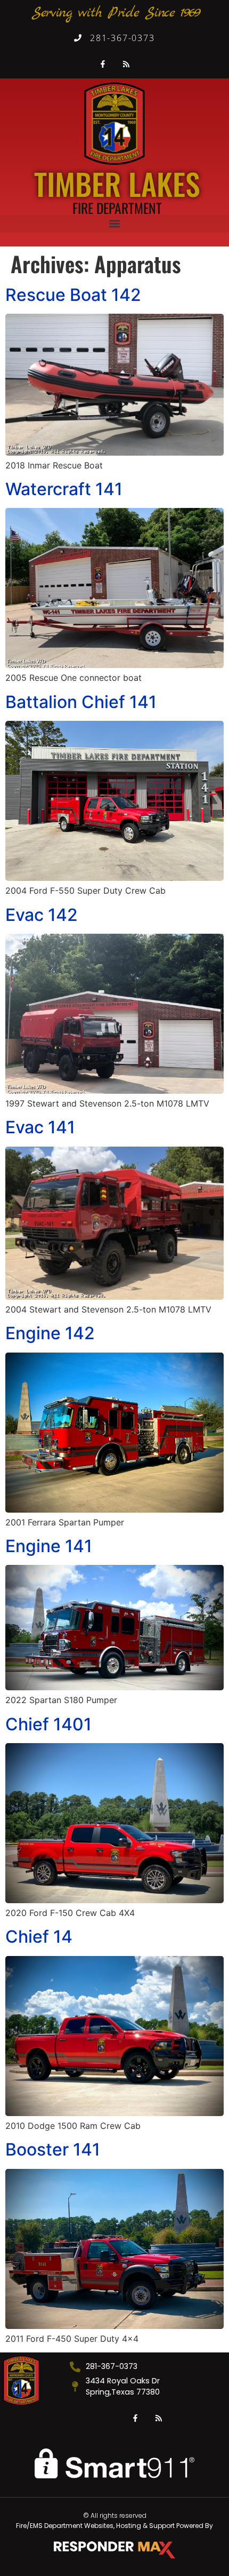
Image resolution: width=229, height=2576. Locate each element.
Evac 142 (42, 915)
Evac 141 (40, 1127)
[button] (114, 224)
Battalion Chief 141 (81, 702)
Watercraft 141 (64, 489)
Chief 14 (39, 1937)
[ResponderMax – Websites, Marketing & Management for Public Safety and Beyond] (114, 2550)
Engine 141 (49, 1546)
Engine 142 (50, 1333)
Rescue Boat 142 (73, 295)
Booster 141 (53, 2149)
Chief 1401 (48, 1724)
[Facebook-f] (103, 64)
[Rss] (127, 64)
